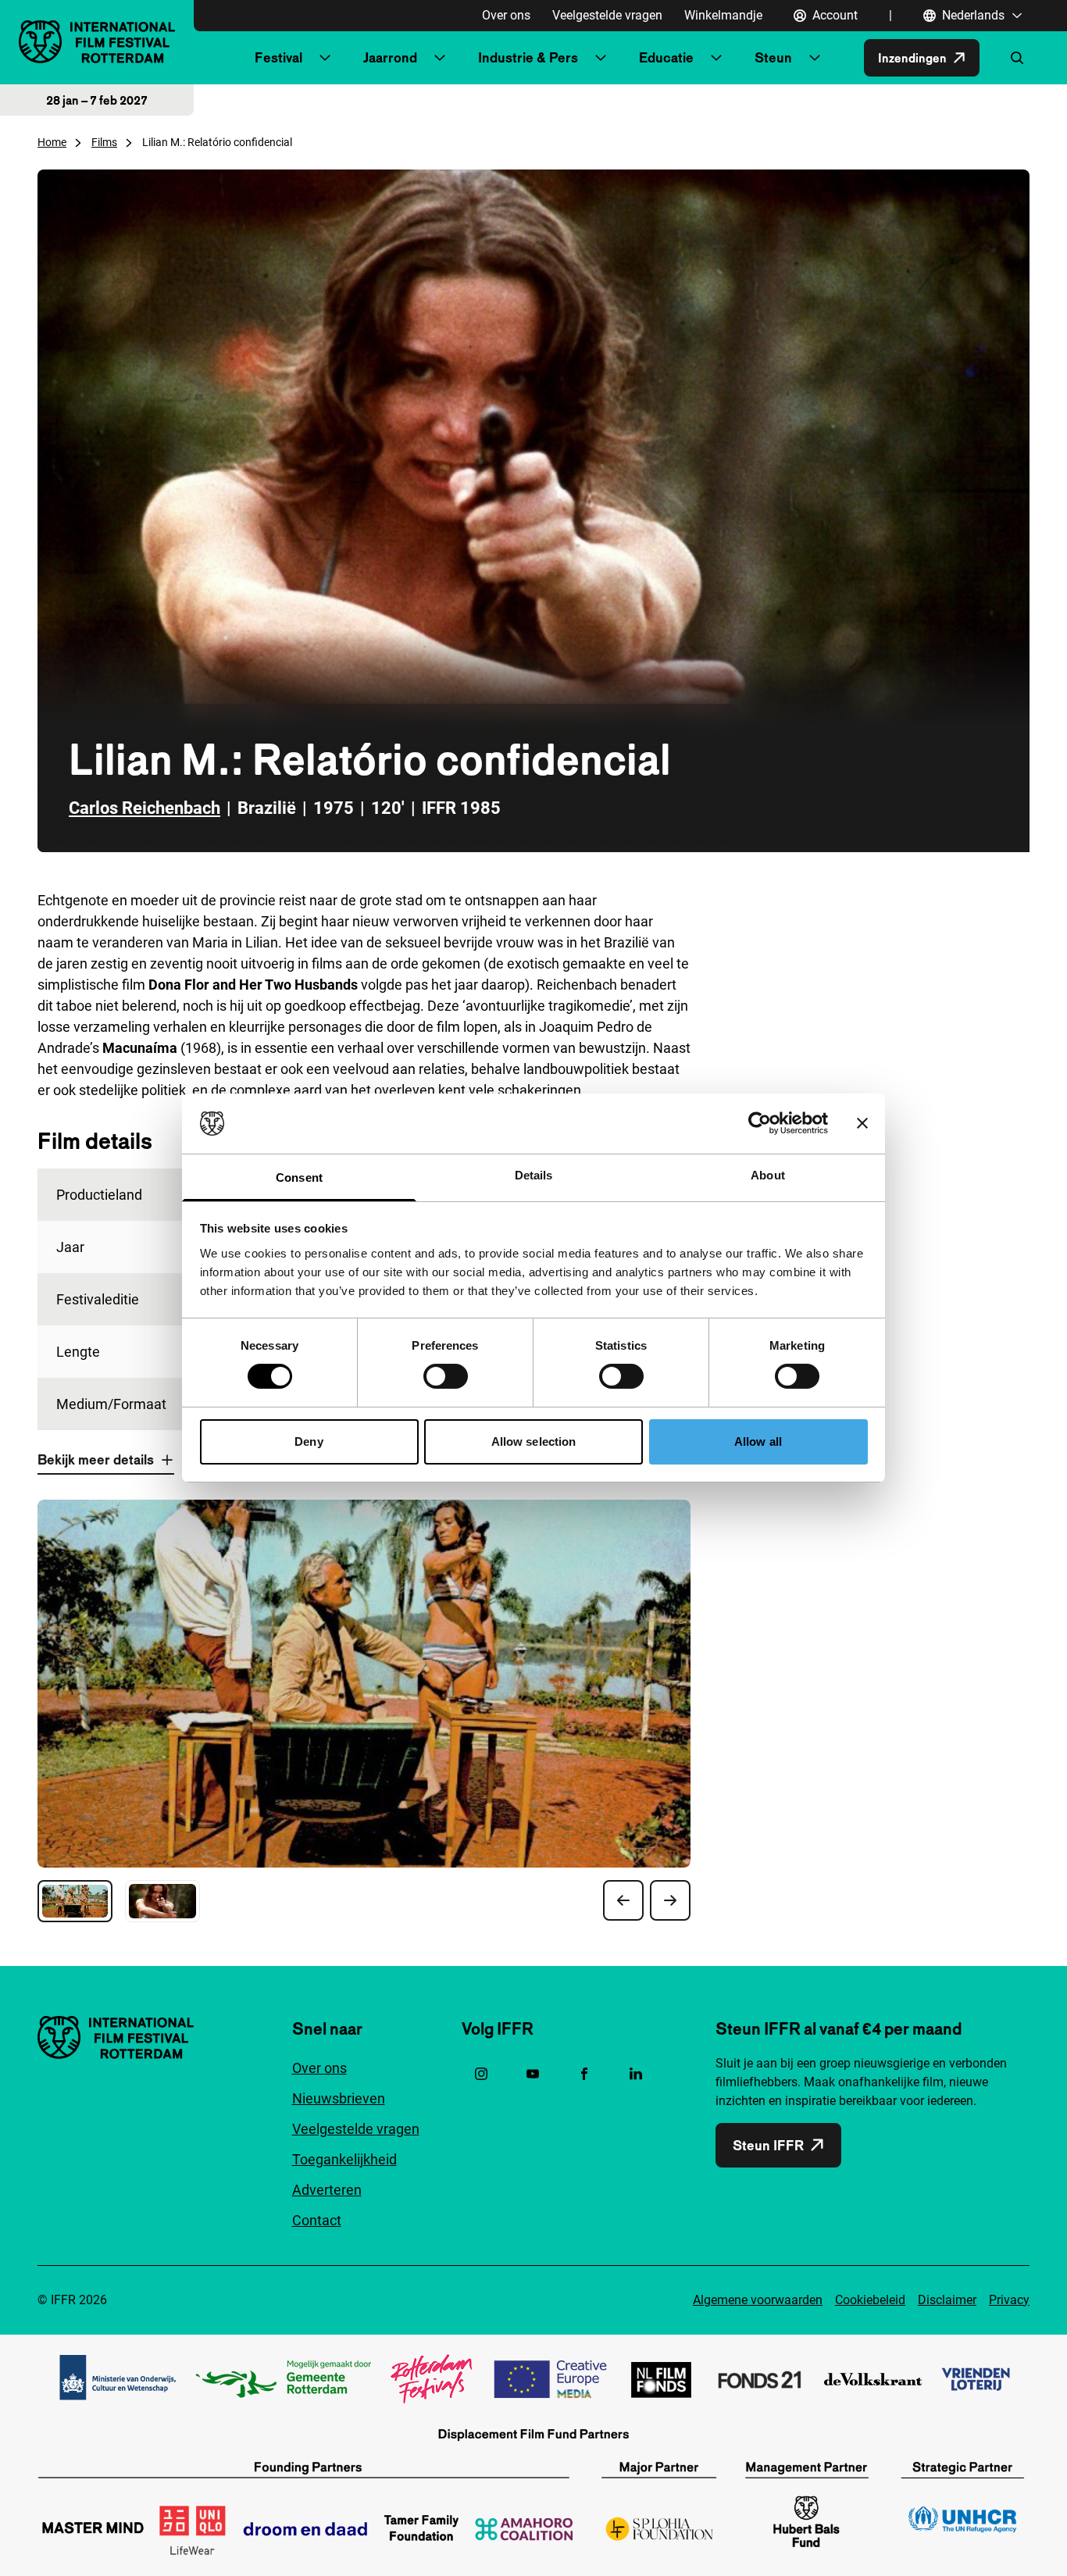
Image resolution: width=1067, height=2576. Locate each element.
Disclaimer (947, 2300)
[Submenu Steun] (815, 58)
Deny (309, 1441)
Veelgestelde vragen (607, 15)
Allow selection (534, 1441)
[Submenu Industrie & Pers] (601, 58)
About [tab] (768, 1175)
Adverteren (327, 2190)
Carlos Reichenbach (145, 808)
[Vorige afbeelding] (623, 1900)
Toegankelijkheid (344, 2159)
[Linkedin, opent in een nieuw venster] (636, 2074)
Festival (278, 57)
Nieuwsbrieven (339, 2098)
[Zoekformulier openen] (1017, 58)
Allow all (758, 1441)
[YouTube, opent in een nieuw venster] (533, 2074)
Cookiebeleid (870, 2300)
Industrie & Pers (528, 57)
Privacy (1009, 2300)
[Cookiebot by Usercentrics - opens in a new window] (760, 1123)
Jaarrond (390, 57)
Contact (317, 2220)
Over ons (506, 15)
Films (104, 142)
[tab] (75, 1901)
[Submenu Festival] (325, 58)
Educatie (666, 57)
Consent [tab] (299, 1177)
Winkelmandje (723, 15)
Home (52, 142)
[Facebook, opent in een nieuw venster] (584, 2074)
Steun (773, 57)
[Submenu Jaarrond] (440, 58)
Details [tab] (534, 1175)
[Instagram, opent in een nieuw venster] (481, 2074)
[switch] (446, 1376)
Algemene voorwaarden (758, 2300)
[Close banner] (862, 1123)
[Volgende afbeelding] (670, 1900)
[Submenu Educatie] (716, 58)
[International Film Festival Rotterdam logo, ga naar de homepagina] (97, 42)
